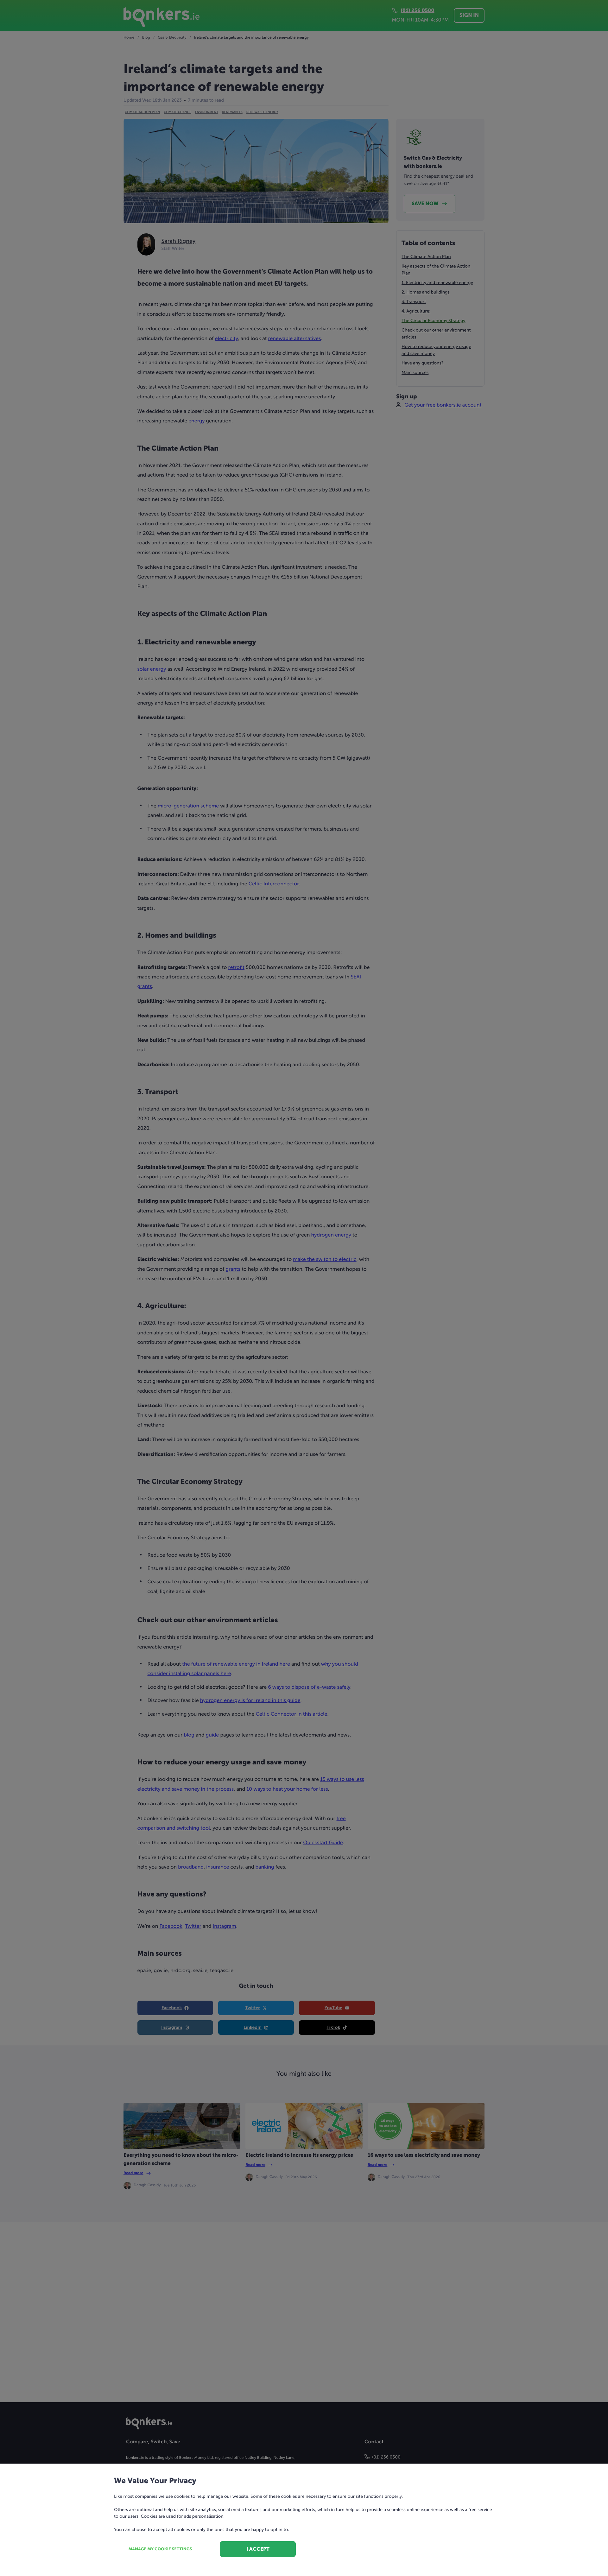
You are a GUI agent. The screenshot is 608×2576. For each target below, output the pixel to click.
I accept (258, 2549)
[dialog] (304, 1288)
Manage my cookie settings (160, 2549)
